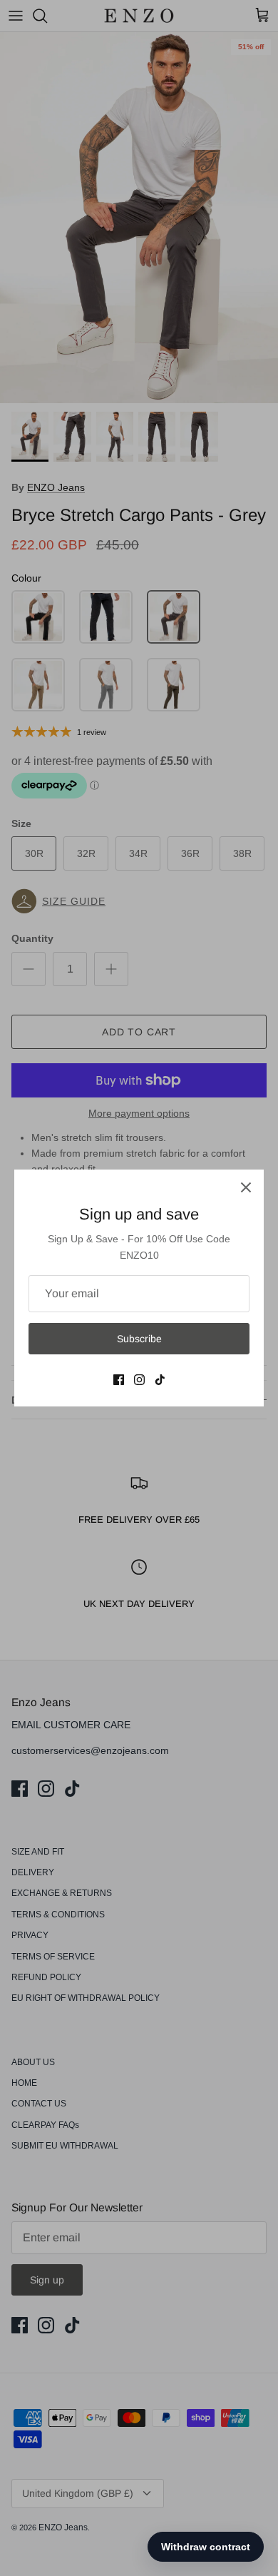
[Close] (246, 1187)
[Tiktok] (160, 1380)
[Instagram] (139, 1380)
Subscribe (139, 1339)
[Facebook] (119, 1380)
